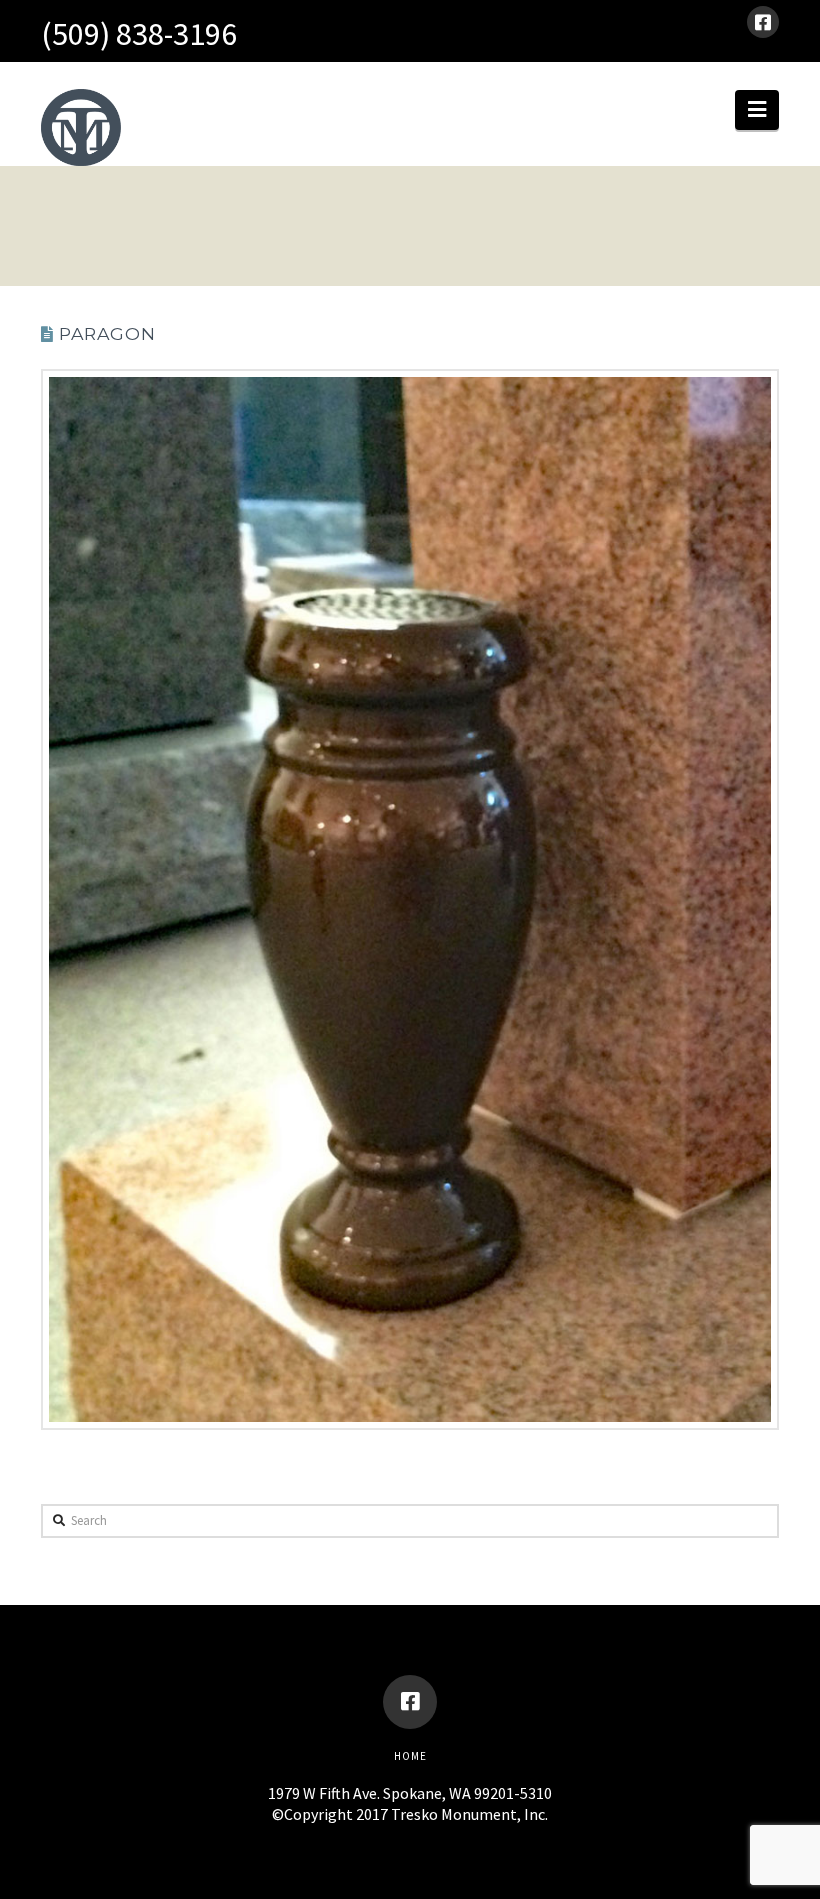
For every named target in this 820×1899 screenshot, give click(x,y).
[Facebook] (763, 22)
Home (410, 1756)
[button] (757, 110)
